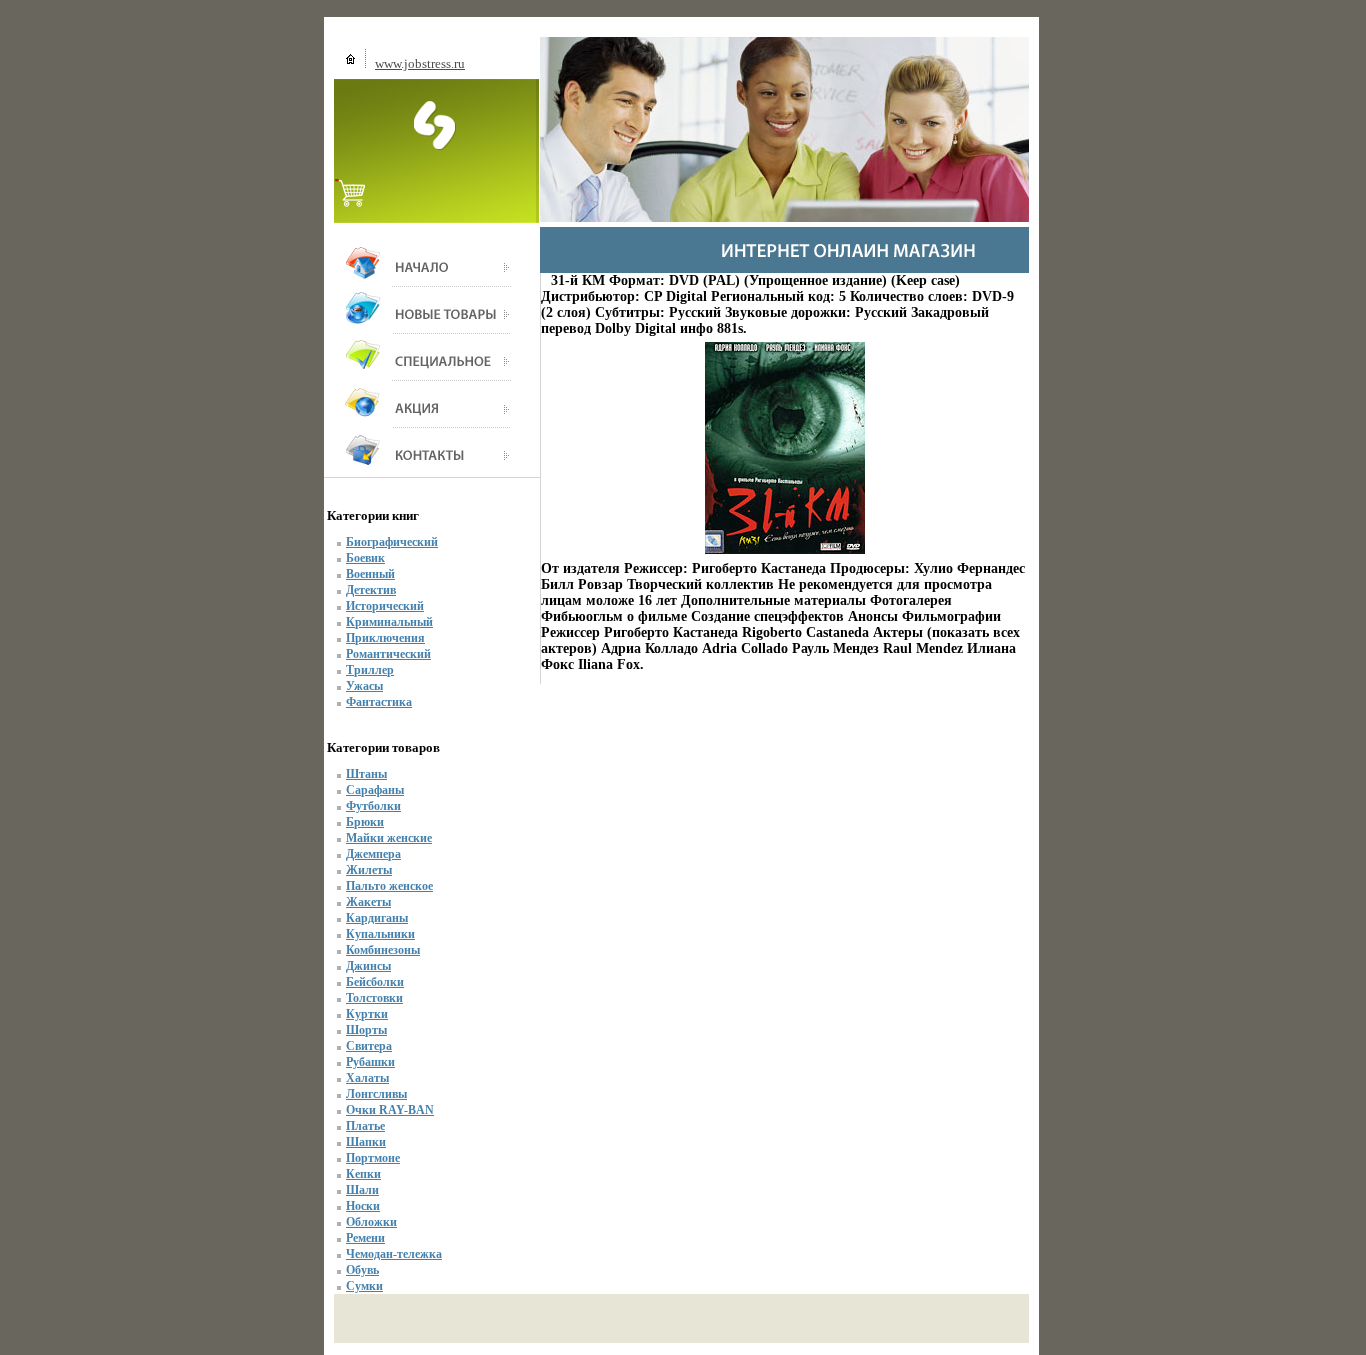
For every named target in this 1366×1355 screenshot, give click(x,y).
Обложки (371, 1222)
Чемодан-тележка (394, 1254)
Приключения (385, 638)
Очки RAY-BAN (390, 1110)
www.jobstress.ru (420, 63)
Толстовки (374, 998)
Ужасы (364, 686)
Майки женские (389, 838)
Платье (365, 1126)
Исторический (385, 606)
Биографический (392, 542)
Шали (362, 1190)
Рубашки (370, 1062)
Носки (363, 1206)
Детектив (371, 590)
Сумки (364, 1286)
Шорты (366, 1030)
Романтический (388, 654)
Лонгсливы (376, 1094)
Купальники (380, 934)
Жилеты (369, 870)
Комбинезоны (383, 950)
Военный (370, 574)
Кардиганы (377, 918)
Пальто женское (389, 886)
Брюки (365, 822)
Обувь (362, 1270)
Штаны (366, 774)
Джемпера (373, 854)
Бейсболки (375, 982)
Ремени (365, 1238)
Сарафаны (375, 790)
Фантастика (379, 702)
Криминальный (389, 622)
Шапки (366, 1142)
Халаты (367, 1078)
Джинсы (368, 966)
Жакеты (368, 902)
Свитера (369, 1046)
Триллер (370, 670)
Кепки (363, 1174)
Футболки (373, 806)
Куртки (367, 1014)
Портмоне (373, 1158)
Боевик (365, 558)
